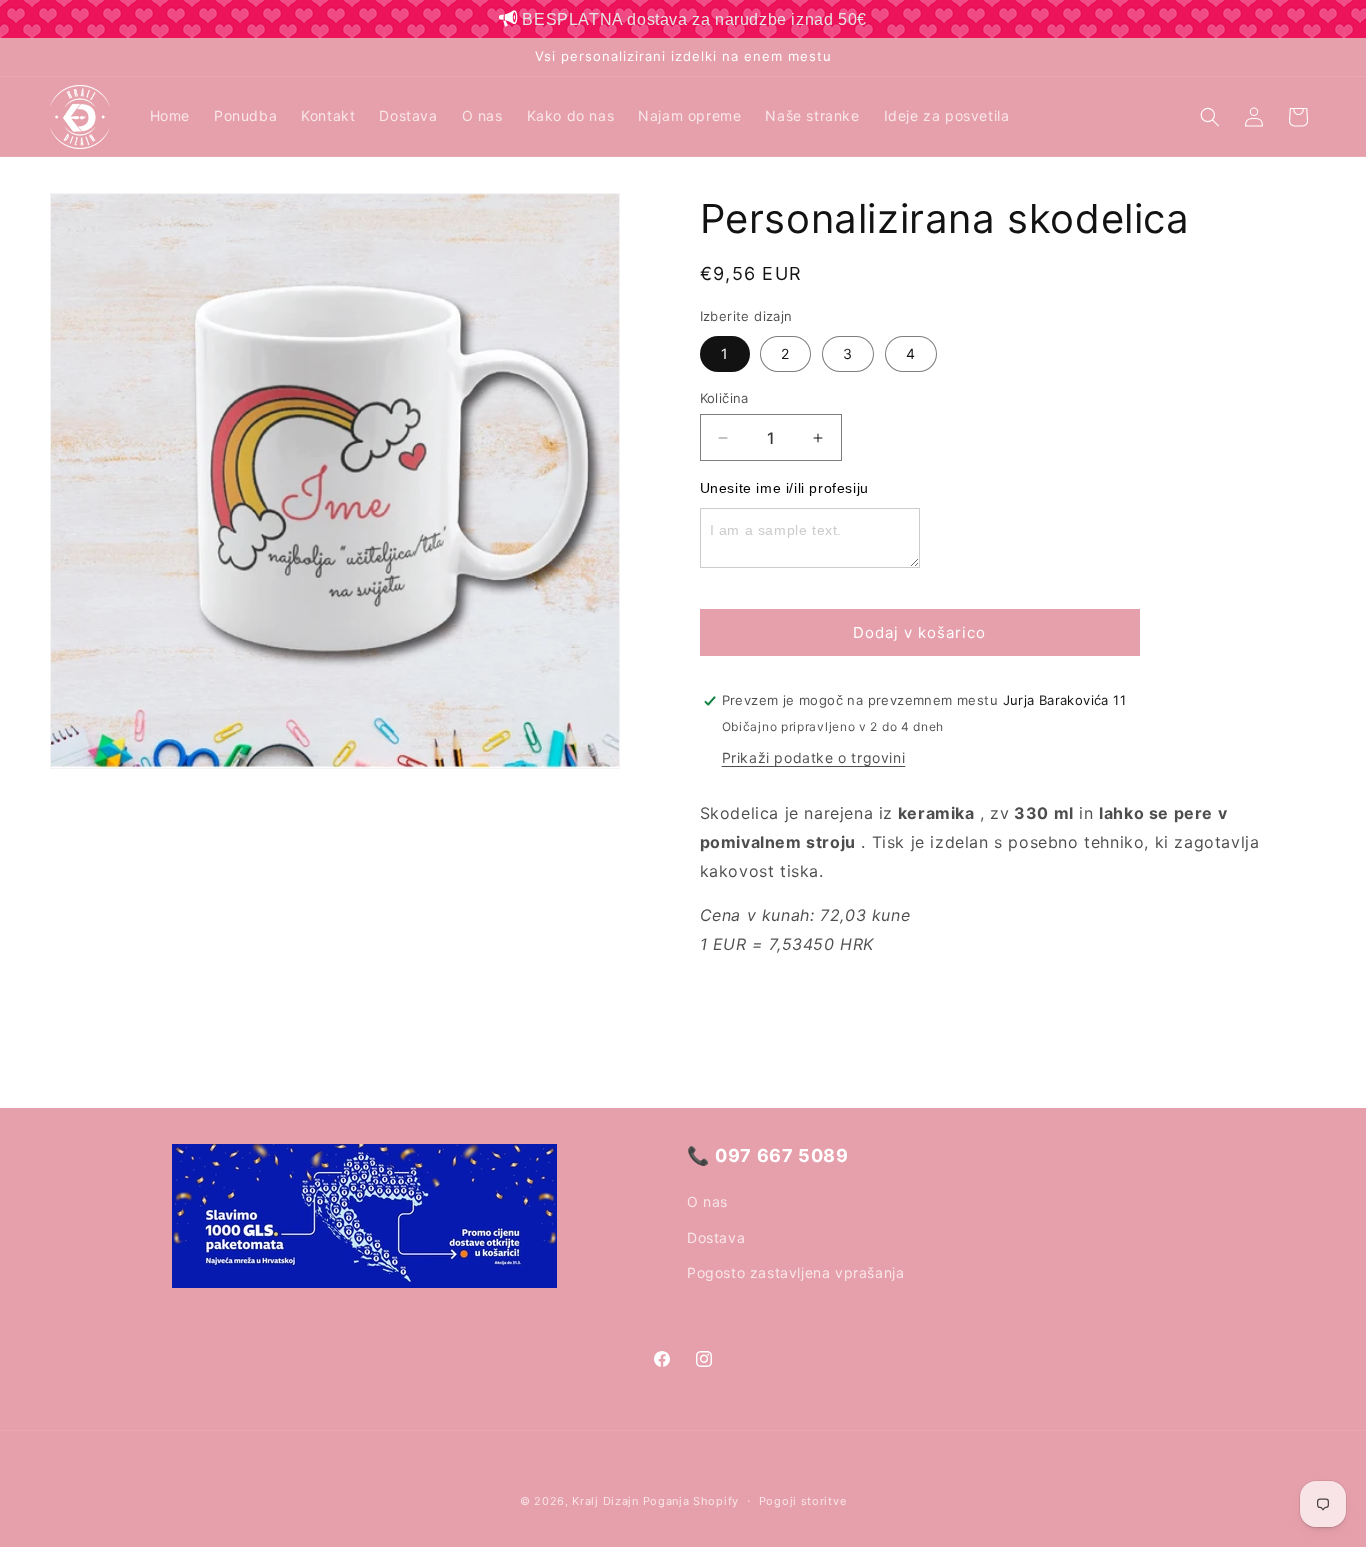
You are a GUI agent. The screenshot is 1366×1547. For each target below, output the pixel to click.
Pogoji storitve (803, 1501)
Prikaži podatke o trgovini (814, 757)
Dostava (716, 1237)
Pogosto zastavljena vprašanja (795, 1272)
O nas (707, 1201)
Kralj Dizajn (605, 1501)
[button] (1210, 117)
